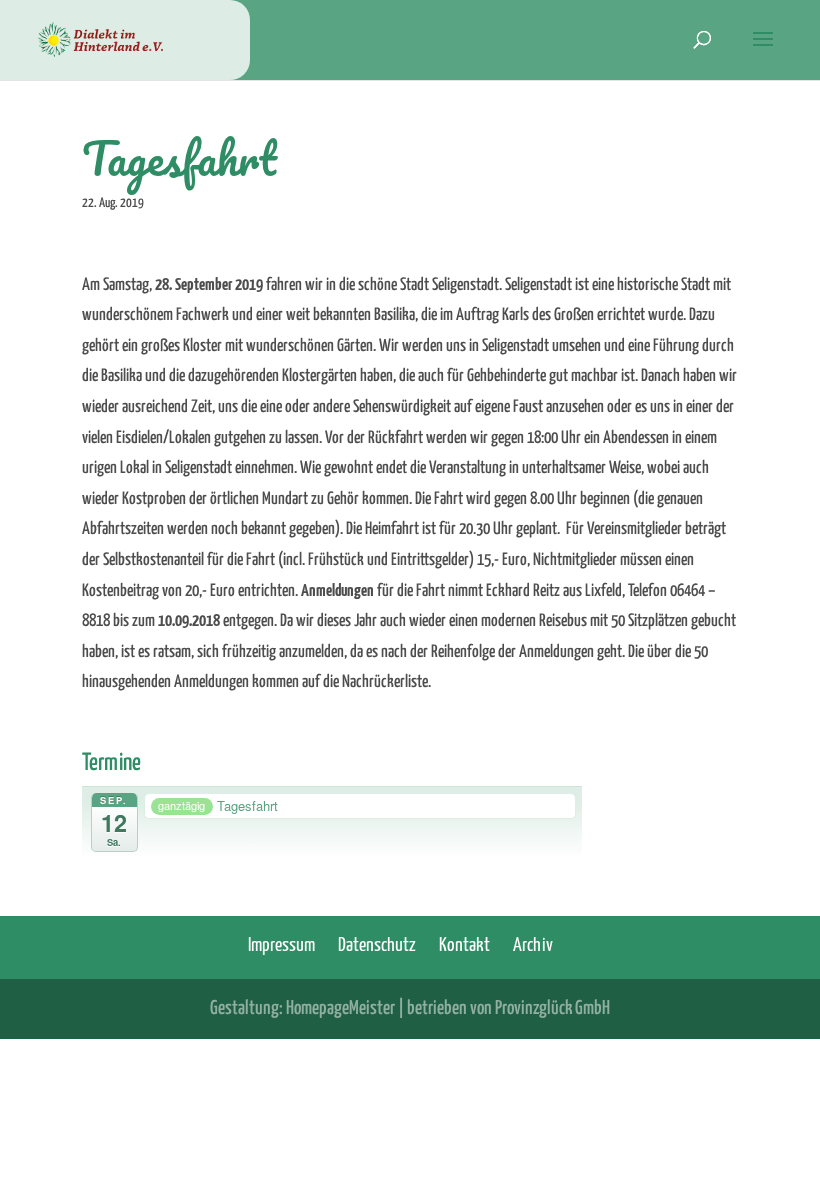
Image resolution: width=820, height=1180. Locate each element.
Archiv (533, 945)
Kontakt (464, 945)
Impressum (281, 945)
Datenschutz (377, 945)
